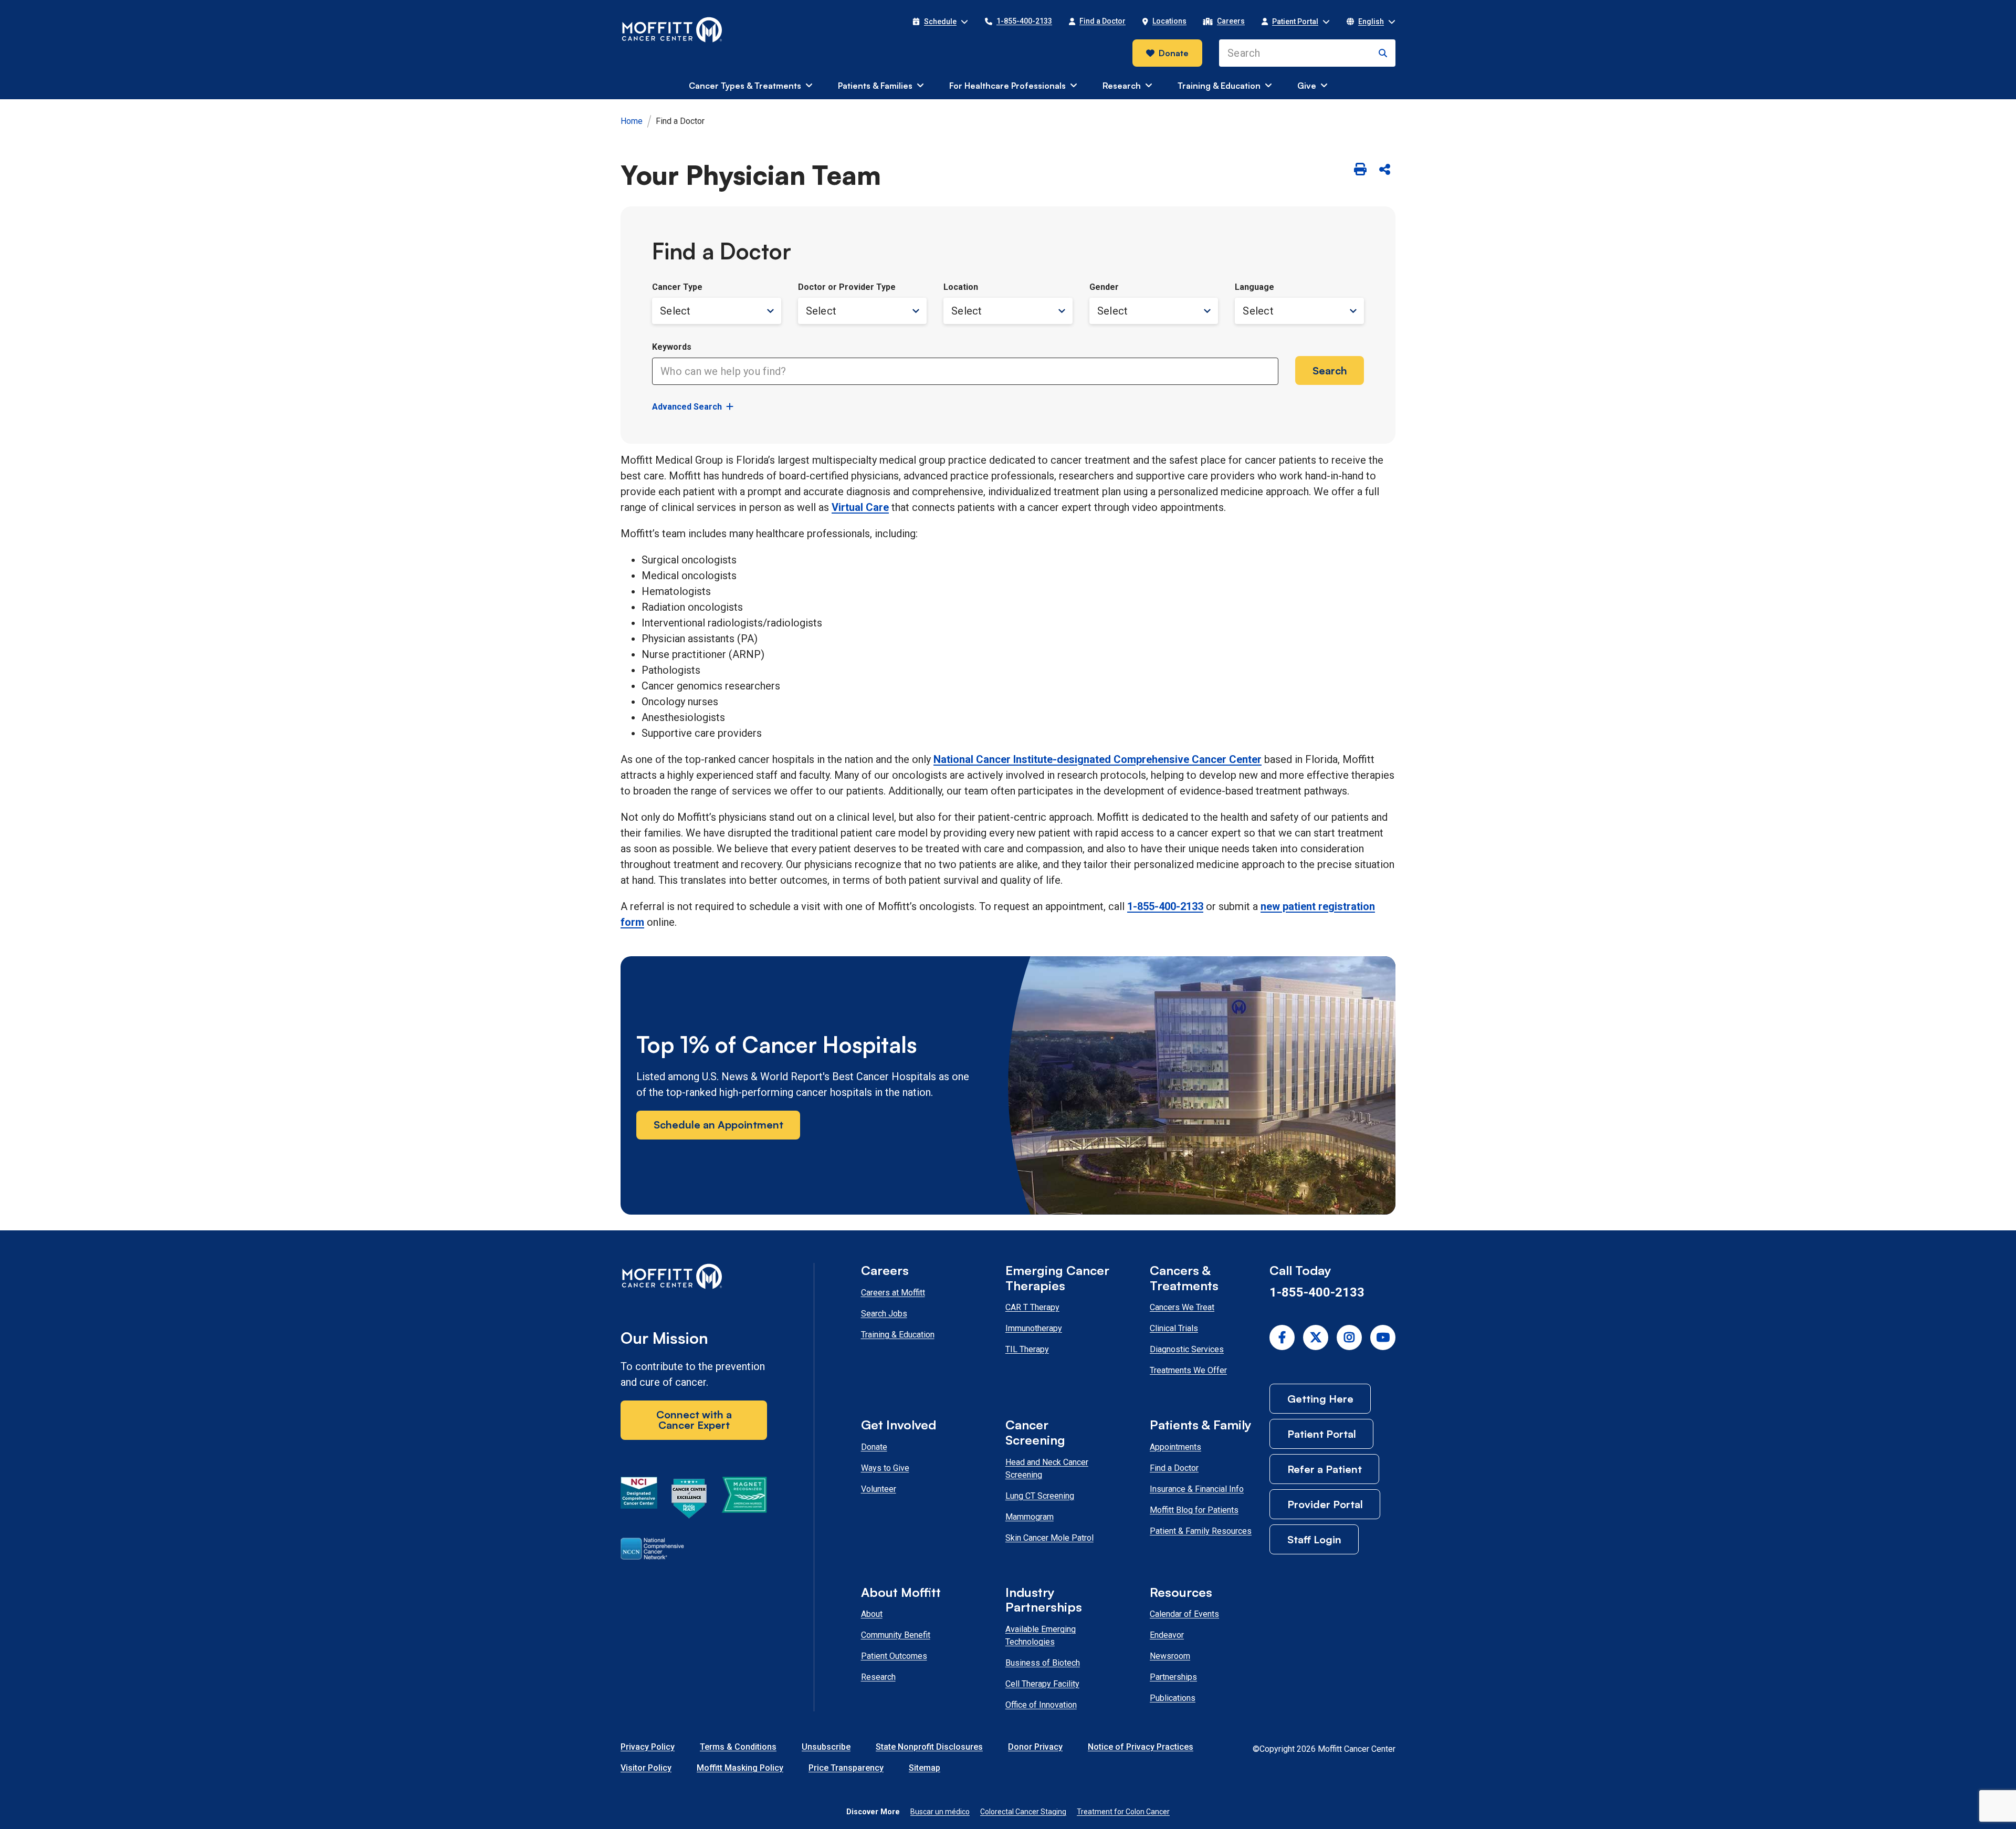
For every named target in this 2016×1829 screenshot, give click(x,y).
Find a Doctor (1174, 1468)
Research (878, 1677)
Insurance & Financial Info (1197, 1489)
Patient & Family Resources (1201, 1531)
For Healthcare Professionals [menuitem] (1007, 86)
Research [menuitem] (1122, 86)
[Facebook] (1282, 1337)
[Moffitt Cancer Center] (672, 30)
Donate (1174, 53)
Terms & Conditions (738, 1747)
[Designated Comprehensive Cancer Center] (639, 1500)
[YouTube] (1383, 1337)
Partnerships (1173, 1677)
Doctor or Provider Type (847, 287)
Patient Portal (1322, 1434)
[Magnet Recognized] (744, 1500)
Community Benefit (896, 1635)
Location (961, 287)
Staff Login (1314, 1539)
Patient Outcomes (894, 1656)
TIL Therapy (1027, 1349)
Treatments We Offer (1188, 1370)
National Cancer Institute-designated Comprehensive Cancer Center (1098, 759)
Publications (1173, 1698)
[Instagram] (1349, 1337)
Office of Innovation (1041, 1705)
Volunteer (879, 1489)
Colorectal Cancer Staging (1023, 1812)
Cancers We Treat (1182, 1307)
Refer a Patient (1325, 1469)
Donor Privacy (1035, 1747)
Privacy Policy (648, 1747)
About (872, 1614)
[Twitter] (1316, 1337)
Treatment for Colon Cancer (1123, 1812)
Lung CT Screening (1040, 1496)
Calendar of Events (1184, 1614)
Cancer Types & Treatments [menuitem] (745, 86)
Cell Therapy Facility (1042, 1684)
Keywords (672, 347)
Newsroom (1170, 1656)
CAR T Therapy (1032, 1307)
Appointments (1175, 1447)
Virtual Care (860, 507)
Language (1254, 287)
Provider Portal (1325, 1504)
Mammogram (1030, 1517)
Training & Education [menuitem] (1219, 86)
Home (632, 121)
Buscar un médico (940, 1812)
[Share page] (1384, 170)
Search (1330, 370)
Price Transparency (846, 1768)
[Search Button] (1383, 53)
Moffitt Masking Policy (740, 1768)
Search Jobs (884, 1314)
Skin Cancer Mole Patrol (1049, 1538)
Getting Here (1320, 1399)
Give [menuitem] (1307, 86)
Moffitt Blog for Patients (1194, 1510)
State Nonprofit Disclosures (929, 1747)
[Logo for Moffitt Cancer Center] (694, 1278)
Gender (1104, 287)
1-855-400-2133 (1165, 906)
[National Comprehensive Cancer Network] (652, 1551)
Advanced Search (687, 407)
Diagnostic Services (1187, 1349)
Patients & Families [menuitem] (875, 86)
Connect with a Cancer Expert (694, 1420)
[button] (940, 22)
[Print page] (1360, 170)
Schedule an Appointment (718, 1125)
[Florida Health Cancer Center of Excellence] (689, 1500)
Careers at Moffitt (893, 1293)
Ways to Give (885, 1468)
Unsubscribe (826, 1747)
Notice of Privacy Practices (1141, 1747)
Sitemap (925, 1768)
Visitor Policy (646, 1768)
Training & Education (898, 1335)
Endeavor (1167, 1635)
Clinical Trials (1174, 1328)
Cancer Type (677, 287)
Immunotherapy (1034, 1328)
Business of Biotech (1043, 1663)
